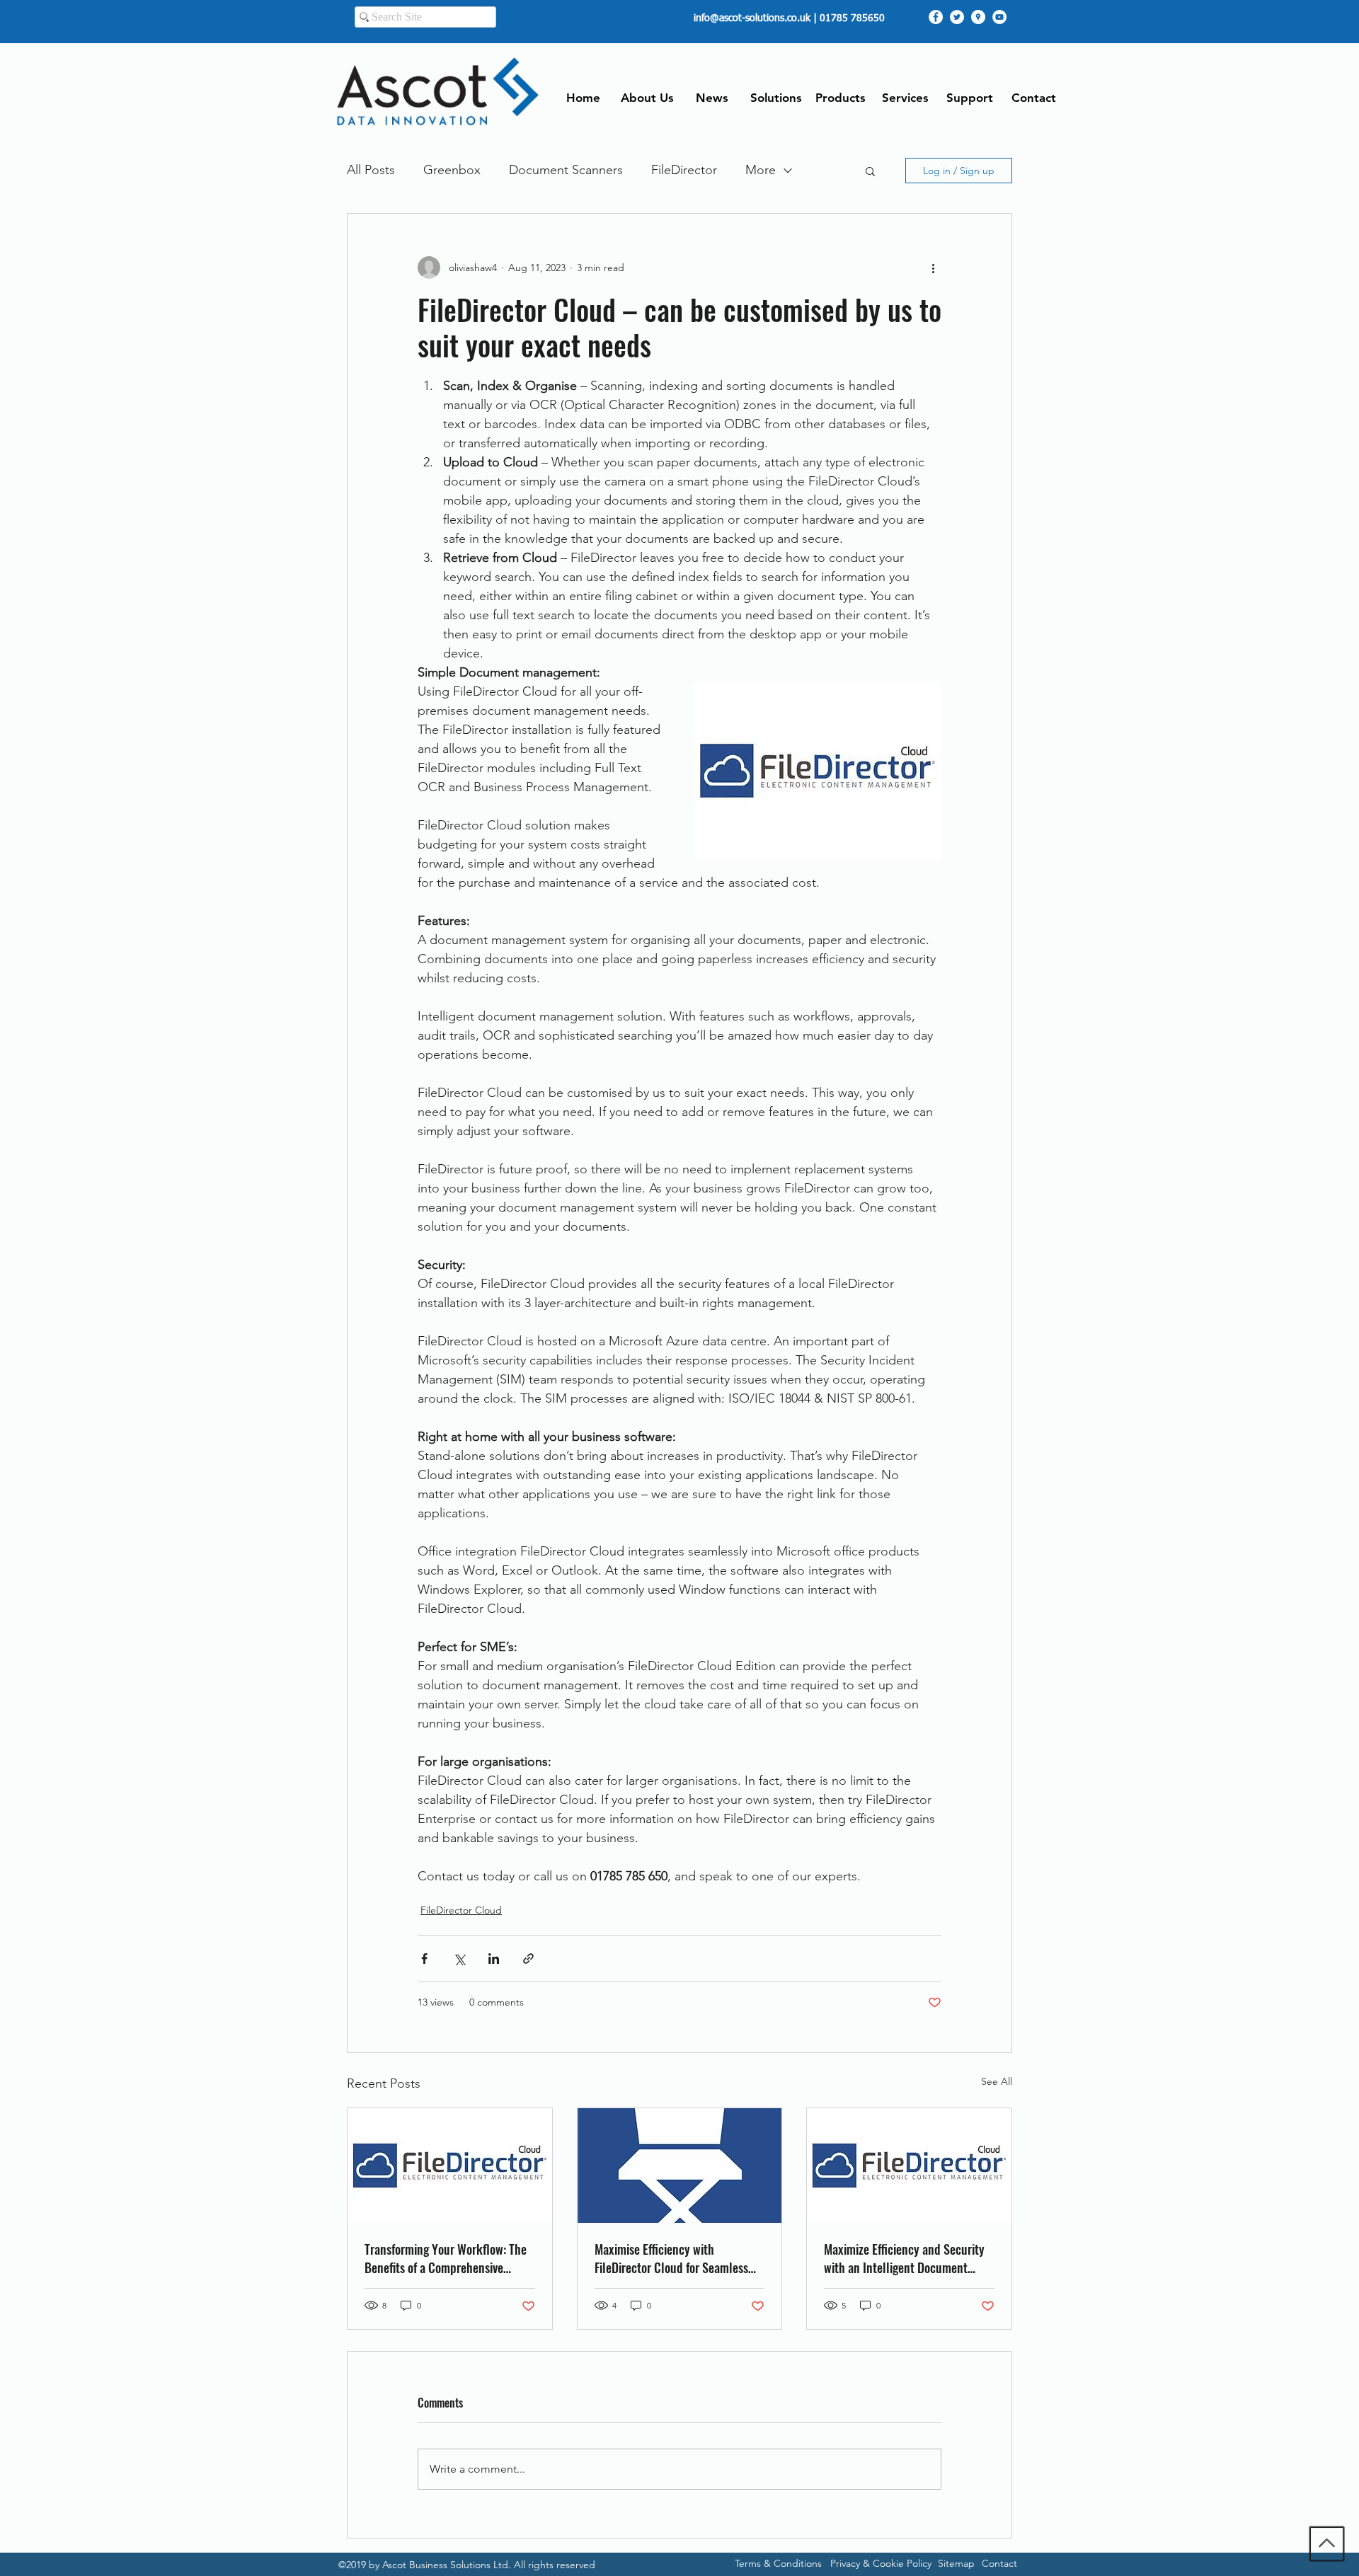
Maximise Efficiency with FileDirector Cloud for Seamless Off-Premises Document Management (671, 2258)
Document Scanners (566, 170)
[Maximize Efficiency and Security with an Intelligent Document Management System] (909, 2166)
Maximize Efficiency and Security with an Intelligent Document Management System (904, 2258)
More (761, 170)
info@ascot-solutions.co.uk (752, 18)
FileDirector (684, 170)
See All (997, 2081)
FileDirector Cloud (461, 1910)
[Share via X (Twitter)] (459, 1959)
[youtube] (999, 17)
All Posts (371, 170)
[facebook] (936, 17)
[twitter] (957, 17)
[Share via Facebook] (424, 1959)
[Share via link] (528, 1959)
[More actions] (933, 268)
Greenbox (452, 170)
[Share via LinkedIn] (494, 1959)
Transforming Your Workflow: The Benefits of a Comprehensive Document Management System (446, 2258)
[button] (870, 171)
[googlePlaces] (978, 17)
